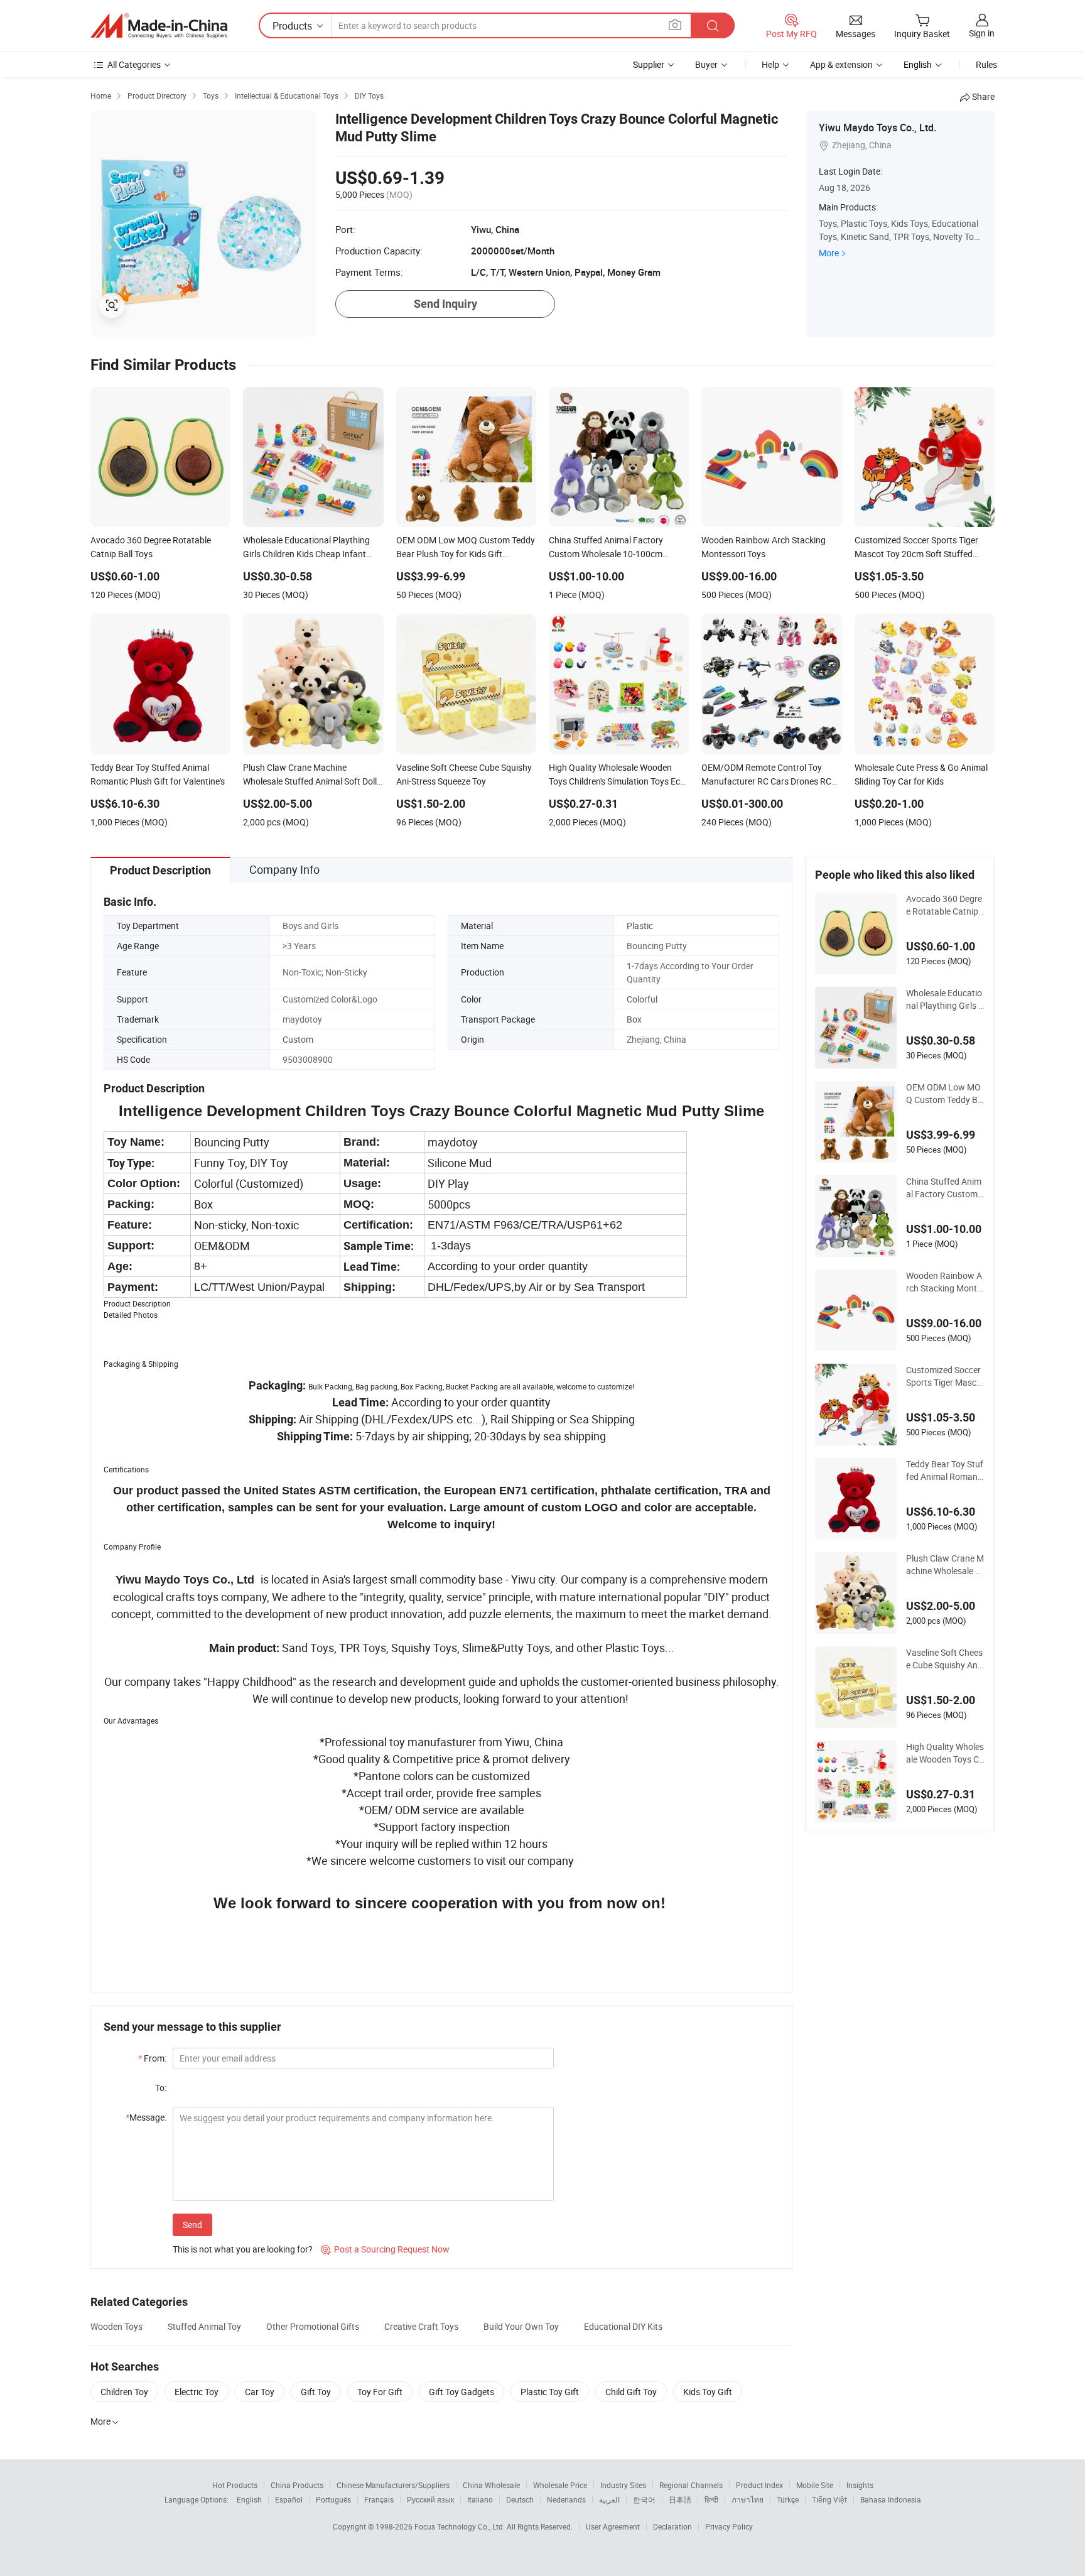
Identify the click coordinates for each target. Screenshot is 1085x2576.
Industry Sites (623, 2485)
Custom (298, 1039)
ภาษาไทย (748, 2499)
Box (634, 1019)
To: (161, 2088)
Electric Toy (197, 2392)
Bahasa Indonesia (891, 2499)
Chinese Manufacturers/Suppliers (393, 2485)
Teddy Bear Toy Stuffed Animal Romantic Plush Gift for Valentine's (945, 1470)
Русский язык (430, 2499)
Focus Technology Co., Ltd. (461, 2526)
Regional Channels (691, 2485)
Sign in (982, 33)
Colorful (642, 999)
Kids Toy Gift (708, 2392)
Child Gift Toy (631, 2392)
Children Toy (124, 2392)
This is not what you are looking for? (243, 2249)
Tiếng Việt (829, 2499)
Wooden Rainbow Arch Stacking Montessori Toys (944, 1282)
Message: (146, 2117)
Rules (986, 64)
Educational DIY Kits (623, 2326)
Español (289, 2499)
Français (379, 2499)
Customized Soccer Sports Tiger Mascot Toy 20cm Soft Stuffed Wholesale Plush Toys (945, 1376)
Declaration (672, 2526)
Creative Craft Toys (421, 2326)
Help (770, 64)
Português (333, 2499)
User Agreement (613, 2526)
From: (152, 2058)
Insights (860, 2485)
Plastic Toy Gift (550, 2392)
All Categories (134, 64)
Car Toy (260, 2392)
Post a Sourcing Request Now (385, 2249)
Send (192, 2225)
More (829, 253)
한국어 (644, 2499)
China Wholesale (491, 2485)
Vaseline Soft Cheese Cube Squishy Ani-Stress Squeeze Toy (944, 1659)
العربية (609, 2499)
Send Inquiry (445, 304)
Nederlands (566, 2499)
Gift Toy (316, 2392)
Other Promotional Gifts (313, 2326)
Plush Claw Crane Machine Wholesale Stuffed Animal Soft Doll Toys (945, 1565)
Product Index (759, 2485)
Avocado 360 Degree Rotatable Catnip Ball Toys (944, 905)
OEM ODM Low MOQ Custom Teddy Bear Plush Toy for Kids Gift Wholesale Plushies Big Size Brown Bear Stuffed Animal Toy (945, 1094)
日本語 (680, 2499)
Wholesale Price (560, 2485)
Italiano (480, 2499)
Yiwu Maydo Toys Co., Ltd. (877, 128)
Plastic (640, 926)
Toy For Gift (380, 2392)
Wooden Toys (116, 2326)
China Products (297, 2485)
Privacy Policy (729, 2526)
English (249, 2499)
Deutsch (520, 2499)
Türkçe (788, 2499)
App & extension (841, 64)
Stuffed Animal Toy (204, 2326)
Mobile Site (815, 2485)
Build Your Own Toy (521, 2326)
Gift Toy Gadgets (462, 2392)
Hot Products (235, 2485)
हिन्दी (711, 2499)
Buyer (706, 64)
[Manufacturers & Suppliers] (159, 26)
